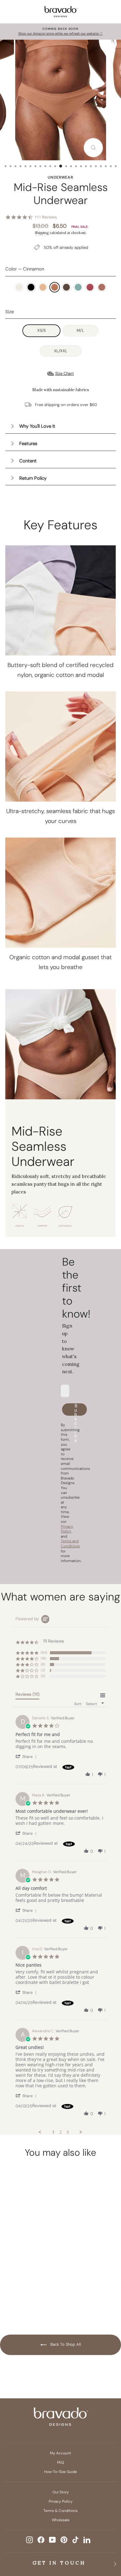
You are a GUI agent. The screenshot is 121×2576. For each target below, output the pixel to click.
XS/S (41, 330)
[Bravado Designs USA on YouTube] (52, 2540)
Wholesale (61, 2520)
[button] (27, 1756)
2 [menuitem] (60, 2132)
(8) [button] (43, 1664)
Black (31, 287)
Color (25, 269)
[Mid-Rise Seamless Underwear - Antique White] (15, 2274)
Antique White (19, 287)
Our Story (61, 2492)
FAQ (60, 2462)
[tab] (27, 1695)
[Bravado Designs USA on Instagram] (29, 2540)
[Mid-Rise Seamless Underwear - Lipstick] (20, 2295)
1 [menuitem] (53, 2132)
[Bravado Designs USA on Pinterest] (64, 2540)
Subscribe (76, 1409)
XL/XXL (61, 351)
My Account (60, 2453)
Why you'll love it (37, 426)
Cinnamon (55, 287)
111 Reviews (46, 217)
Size (9, 312)
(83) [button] (44, 1652)
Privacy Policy (61, 2501)
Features (28, 444)
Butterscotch (43, 287)
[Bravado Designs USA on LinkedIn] (87, 2540)
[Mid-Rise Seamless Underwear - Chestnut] (26, 2284)
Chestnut (66, 287)
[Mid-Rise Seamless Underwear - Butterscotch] (38, 2274)
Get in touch (59, 2563)
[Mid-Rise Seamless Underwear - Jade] (38, 2284)
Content (28, 461)
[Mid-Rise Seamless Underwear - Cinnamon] (15, 2284)
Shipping (42, 233)
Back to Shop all (65, 2345)
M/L (80, 330)
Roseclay (102, 287)
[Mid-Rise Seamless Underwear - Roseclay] (32, 2295)
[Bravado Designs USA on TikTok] (75, 2540)
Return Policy (33, 478)
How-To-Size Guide (60, 2472)
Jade (78, 287)
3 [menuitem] (68, 2132)
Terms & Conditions (60, 2511)
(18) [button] (43, 1658)
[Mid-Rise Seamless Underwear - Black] (26, 2274)
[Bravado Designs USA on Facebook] (41, 2540)
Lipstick (90, 287)
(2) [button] (43, 1670)
